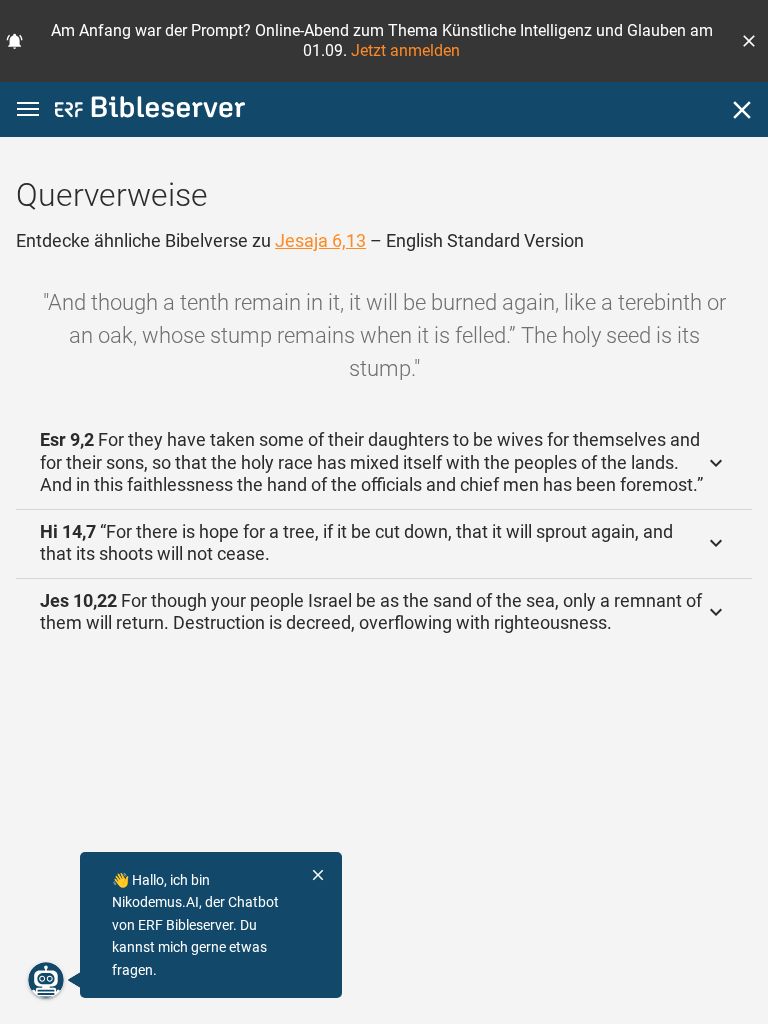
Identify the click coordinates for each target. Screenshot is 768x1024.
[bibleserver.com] (150, 110)
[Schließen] (742, 110)
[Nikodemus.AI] (46, 980)
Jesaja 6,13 (320, 240)
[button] (749, 41)
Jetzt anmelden (405, 50)
